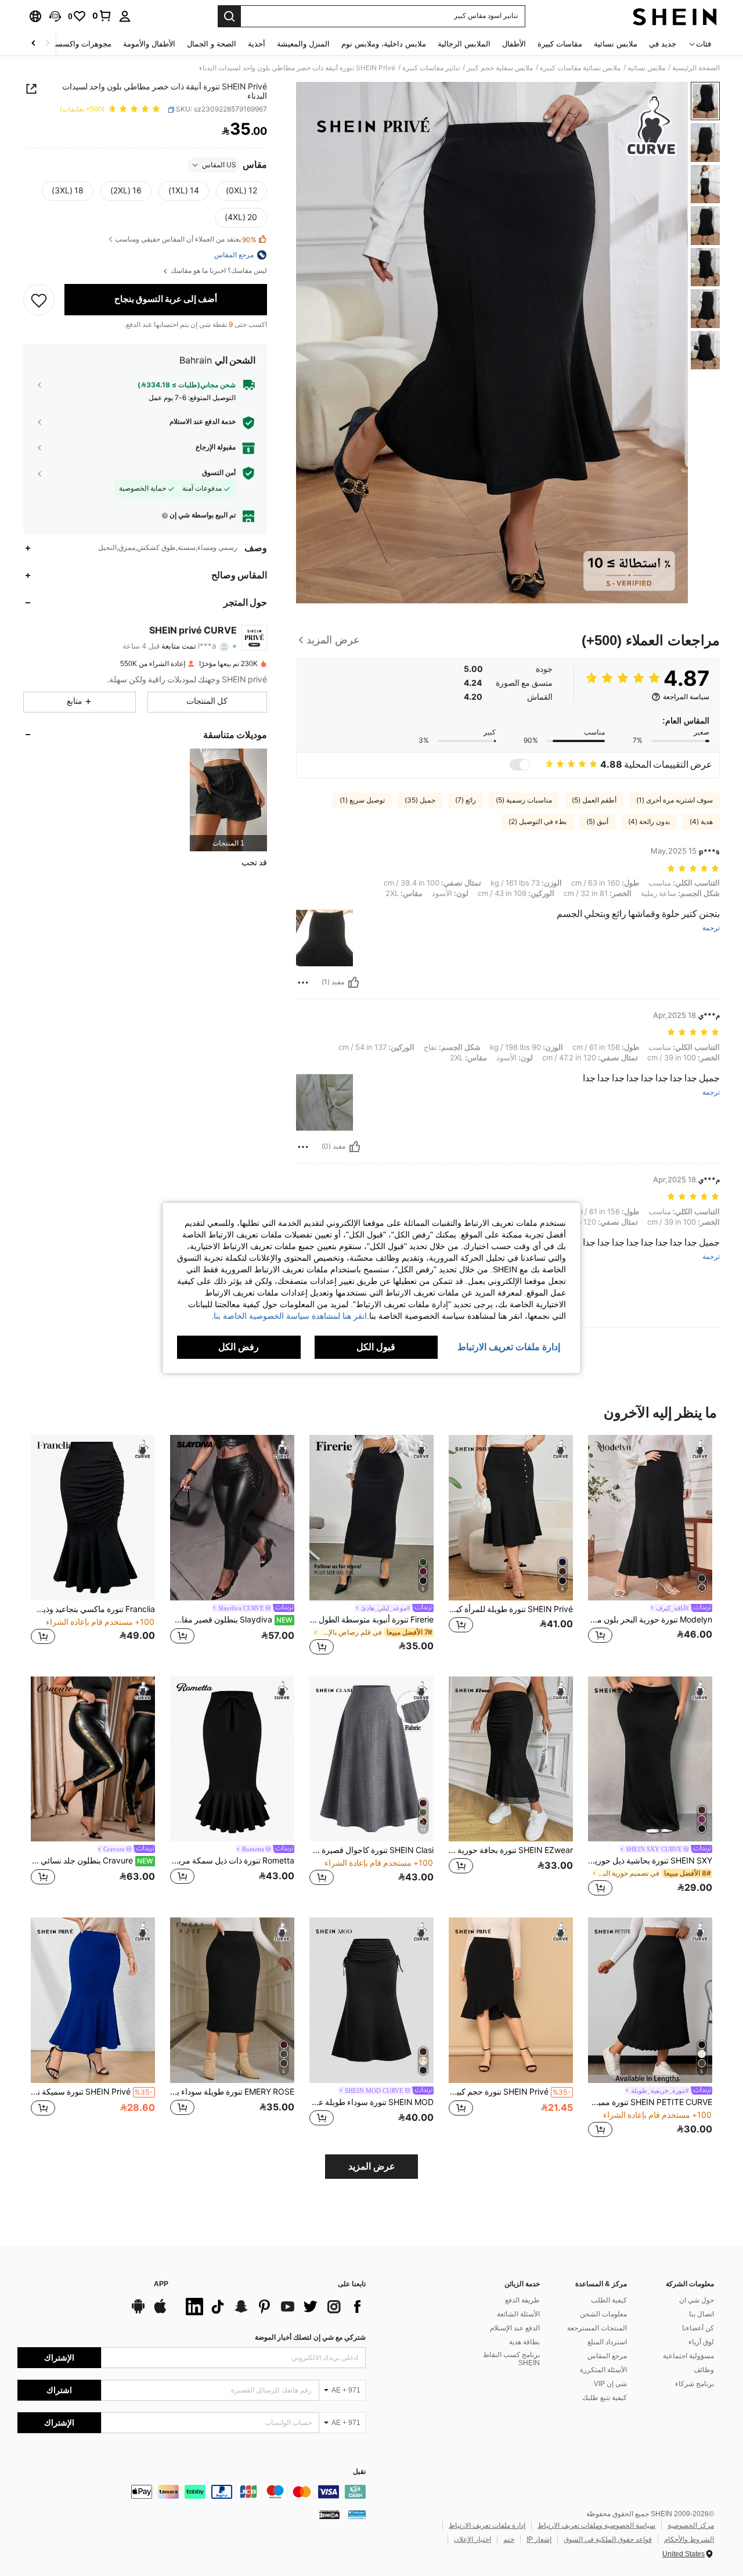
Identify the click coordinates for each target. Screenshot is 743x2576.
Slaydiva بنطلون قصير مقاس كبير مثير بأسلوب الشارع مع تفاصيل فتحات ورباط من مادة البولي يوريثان (231, 1620)
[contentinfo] (192, 2492)
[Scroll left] (48, 44)
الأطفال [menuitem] (514, 44)
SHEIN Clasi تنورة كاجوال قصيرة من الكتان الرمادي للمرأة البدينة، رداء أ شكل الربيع (371, 1850)
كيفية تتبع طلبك (605, 2398)
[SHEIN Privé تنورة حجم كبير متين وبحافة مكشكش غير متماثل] (511, 2000)
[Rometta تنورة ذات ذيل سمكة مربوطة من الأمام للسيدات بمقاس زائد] (232, 1759)
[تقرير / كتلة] (303, 983)
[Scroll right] (34, 44)
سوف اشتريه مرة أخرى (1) (675, 800)
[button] (55, 16)
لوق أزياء (701, 2342)
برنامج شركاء (695, 2384)
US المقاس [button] (219, 165)
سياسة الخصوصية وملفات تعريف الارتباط (596, 2525)
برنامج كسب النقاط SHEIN (511, 2359)
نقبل (359, 2472)
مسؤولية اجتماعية (688, 2356)
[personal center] (125, 16)
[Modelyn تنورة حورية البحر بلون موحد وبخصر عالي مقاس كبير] (650, 1518)
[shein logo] (675, 16)
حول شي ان (697, 2300)
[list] (273, 2307)
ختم (509, 2539)
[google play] (138, 2312)
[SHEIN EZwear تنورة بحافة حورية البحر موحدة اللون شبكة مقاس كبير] (511, 1759)
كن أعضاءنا (698, 2328)
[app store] (160, 2312)
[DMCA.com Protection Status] (329, 2514)
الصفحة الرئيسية (696, 68)
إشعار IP (539, 2539)
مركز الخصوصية (691, 2525)
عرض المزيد (372, 2166)
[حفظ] (39, 300)
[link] (102, 16)
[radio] (241, 191)
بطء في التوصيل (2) (538, 822)
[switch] (520, 765)
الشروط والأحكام (689, 2539)
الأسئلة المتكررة (603, 2370)
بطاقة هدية (524, 2342)
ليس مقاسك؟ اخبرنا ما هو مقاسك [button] (218, 271)
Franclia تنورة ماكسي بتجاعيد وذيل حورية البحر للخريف (93, 1609)
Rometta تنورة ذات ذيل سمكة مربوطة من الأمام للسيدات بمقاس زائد (232, 1861)
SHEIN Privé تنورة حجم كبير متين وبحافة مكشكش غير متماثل (510, 2092)
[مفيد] (354, 983)
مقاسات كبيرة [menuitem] (560, 44)
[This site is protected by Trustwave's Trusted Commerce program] (357, 2514)
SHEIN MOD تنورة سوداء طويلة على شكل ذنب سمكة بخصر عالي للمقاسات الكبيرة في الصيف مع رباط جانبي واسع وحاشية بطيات (371, 2102)
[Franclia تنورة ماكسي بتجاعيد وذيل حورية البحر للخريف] (93, 1518)
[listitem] (228, 800)
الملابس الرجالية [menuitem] (464, 44)
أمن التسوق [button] (219, 473)
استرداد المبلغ (607, 2342)
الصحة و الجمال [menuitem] (212, 44)
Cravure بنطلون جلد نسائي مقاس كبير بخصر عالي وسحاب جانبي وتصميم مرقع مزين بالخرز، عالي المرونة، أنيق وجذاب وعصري (92, 1861)
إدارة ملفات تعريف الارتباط (487, 2525)
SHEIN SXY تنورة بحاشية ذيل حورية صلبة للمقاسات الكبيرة (650, 1861)
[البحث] (229, 16)
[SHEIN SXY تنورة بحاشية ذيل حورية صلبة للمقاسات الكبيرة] (650, 1759)
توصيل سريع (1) (362, 800)
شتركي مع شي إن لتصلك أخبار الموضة (310, 2337)
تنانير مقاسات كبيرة (431, 68)
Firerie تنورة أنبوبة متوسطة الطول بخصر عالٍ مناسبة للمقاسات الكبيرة (371, 1620)
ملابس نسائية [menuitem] (616, 44)
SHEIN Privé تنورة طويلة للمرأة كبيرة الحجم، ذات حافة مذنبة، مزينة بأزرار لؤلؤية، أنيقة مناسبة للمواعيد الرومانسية (511, 1609)
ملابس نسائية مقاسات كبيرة (580, 68)
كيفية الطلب (609, 2300)
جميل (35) (420, 800)
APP (161, 2284)
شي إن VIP (610, 2384)
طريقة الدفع (522, 2300)
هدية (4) (701, 822)
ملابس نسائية (646, 68)
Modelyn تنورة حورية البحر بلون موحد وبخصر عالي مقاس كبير (650, 1620)
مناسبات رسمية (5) (524, 800)
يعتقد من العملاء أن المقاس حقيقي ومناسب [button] (186, 240)
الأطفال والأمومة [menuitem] (149, 44)
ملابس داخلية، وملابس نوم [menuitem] (384, 44)
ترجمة (711, 928)
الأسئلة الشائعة (518, 2314)
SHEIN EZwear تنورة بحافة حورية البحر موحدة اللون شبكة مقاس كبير (511, 1850)
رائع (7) (466, 800)
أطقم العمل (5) (594, 800)
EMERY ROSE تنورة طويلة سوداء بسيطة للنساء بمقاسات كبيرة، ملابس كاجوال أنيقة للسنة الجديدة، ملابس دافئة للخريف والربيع (232, 2092)
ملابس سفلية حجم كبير (500, 68)
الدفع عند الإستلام (515, 2328)
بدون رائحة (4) (649, 822)
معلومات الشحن (603, 2314)
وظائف (704, 2370)
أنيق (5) (597, 822)
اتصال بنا (701, 2314)
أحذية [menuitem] (257, 44)
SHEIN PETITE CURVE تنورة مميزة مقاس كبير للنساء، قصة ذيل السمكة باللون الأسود (650, 2102)
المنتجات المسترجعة (597, 2328)
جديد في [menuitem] (663, 44)
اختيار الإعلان (473, 2539)
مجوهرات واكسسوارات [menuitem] (74, 44)
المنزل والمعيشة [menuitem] (303, 44)
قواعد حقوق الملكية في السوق (608, 2539)
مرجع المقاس (607, 2356)
